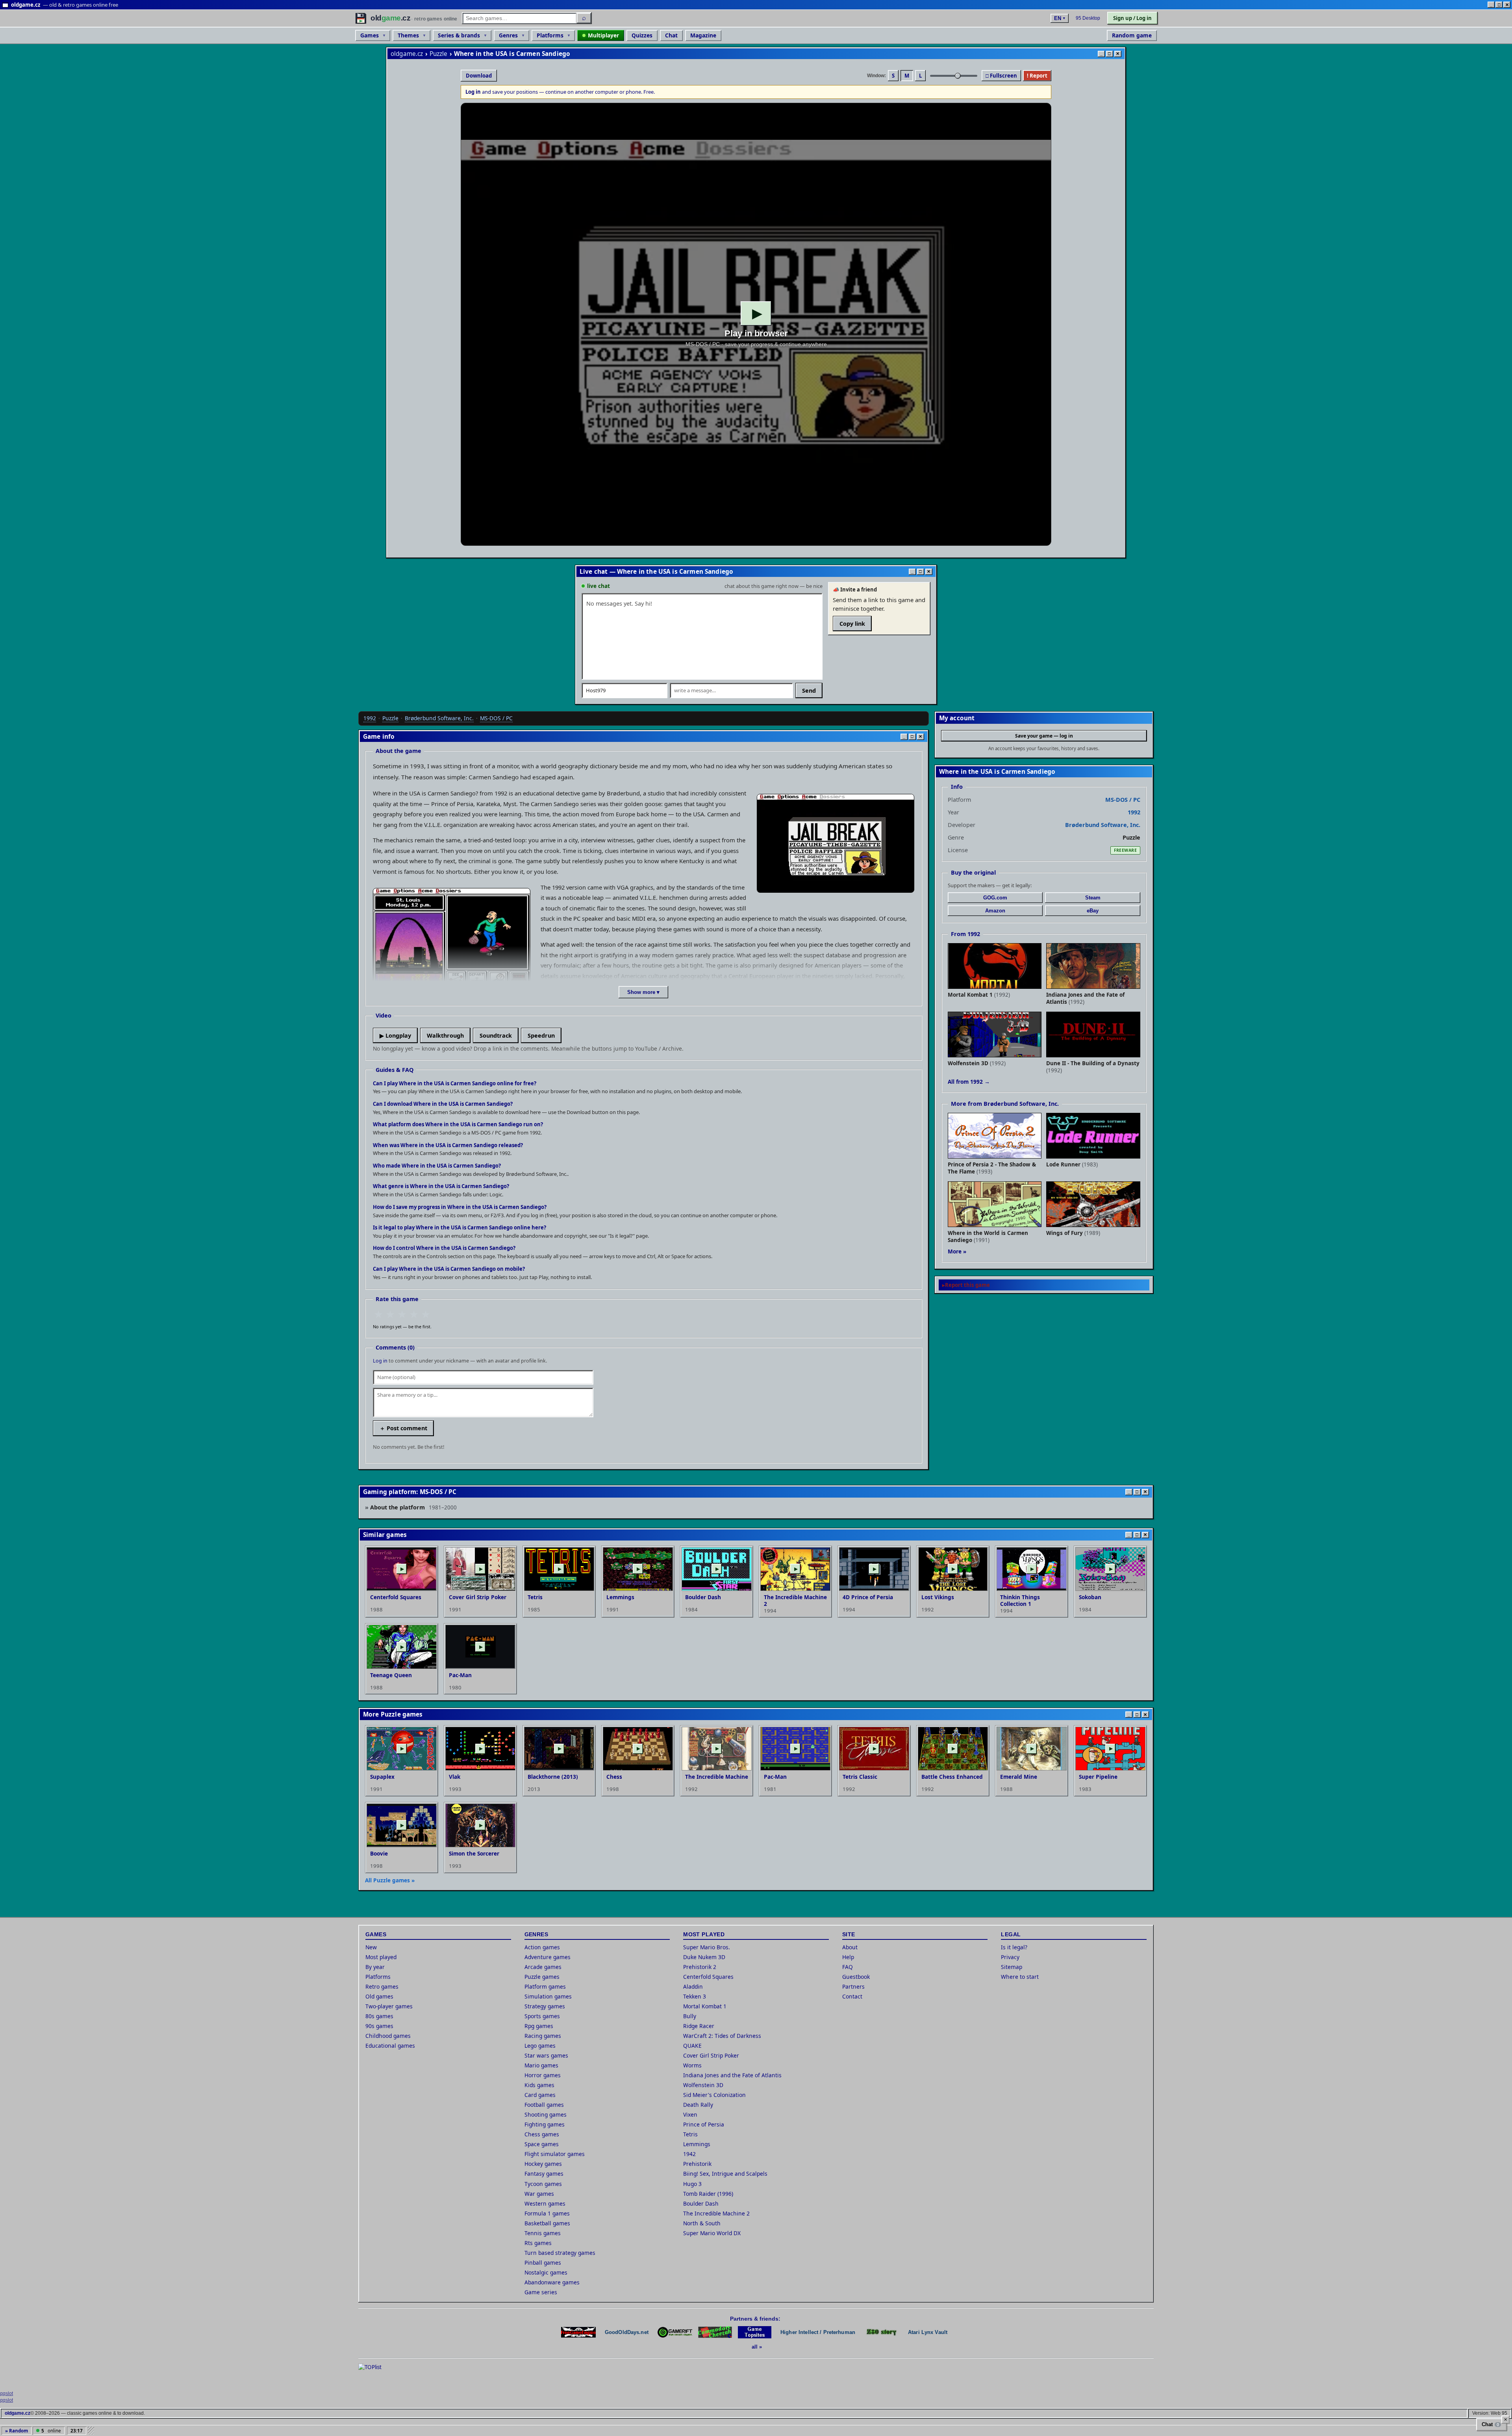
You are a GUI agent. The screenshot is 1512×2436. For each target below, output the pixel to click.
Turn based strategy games (560, 2253)
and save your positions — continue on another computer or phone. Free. (560, 92)
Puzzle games (542, 1977)
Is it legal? (1014, 1947)
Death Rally (698, 2105)
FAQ (848, 1967)
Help (848, 1957)
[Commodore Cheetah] (715, 2332)
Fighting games (545, 2124)
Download (479, 76)
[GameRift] (675, 2332)
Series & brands (459, 35)
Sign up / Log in (1132, 18)
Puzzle (439, 54)
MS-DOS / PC (496, 718)
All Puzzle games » (390, 1880)
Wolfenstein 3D (703, 2085)
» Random (17, 2431)
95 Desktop (1088, 18)
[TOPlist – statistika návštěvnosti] (376, 2375)
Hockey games (543, 2164)
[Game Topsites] (755, 2332)
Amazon (995, 911)
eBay (1093, 911)
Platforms (550, 35)
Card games (540, 2095)
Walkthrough (445, 1035)
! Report (1037, 76)
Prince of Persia (704, 2124)
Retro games (382, 1986)
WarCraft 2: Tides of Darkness (722, 2036)
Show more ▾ (643, 992)
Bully (690, 2016)
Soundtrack (496, 1035)
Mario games (541, 2065)
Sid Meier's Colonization (714, 2095)
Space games (542, 2144)
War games (539, 2194)
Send (809, 691)
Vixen (690, 2114)
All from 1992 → (969, 1082)
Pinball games (543, 2263)
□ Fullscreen (1001, 76)
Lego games (540, 2046)
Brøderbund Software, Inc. (439, 718)
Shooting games (546, 2114)
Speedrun (541, 1035)
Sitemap (1012, 1967)
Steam (1093, 898)
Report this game (967, 1285)
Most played (381, 1957)
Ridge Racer (699, 2026)
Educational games (390, 2046)
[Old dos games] (578, 2332)
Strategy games (545, 2006)
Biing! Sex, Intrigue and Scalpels (725, 2174)
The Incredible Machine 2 (716, 2213)
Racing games (543, 2036)
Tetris (690, 2134)
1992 (370, 718)
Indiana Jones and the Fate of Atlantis (732, 2075)
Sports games (542, 2016)
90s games (379, 2026)
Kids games (539, 2085)
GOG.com (995, 898)
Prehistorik (697, 2164)
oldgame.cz (407, 54)
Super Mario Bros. (707, 1947)
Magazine (703, 35)
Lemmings (697, 2144)
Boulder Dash (701, 2203)
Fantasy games (544, 2174)
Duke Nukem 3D (704, 1957)
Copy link (852, 624)
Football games (544, 2105)
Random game (1132, 35)
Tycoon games (543, 2184)
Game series (541, 2292)
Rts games (538, 2243)
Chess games (542, 2134)
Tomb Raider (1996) (708, 2194)
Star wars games (546, 2055)
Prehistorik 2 (700, 1967)
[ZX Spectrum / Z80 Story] (882, 2332)
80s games (379, 2016)
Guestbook (856, 1977)
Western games (545, 2203)
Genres (508, 35)
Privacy (1010, 1957)
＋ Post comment (403, 1428)
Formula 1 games (547, 2213)
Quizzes (642, 35)
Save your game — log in (1044, 736)
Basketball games (547, 2223)
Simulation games (548, 1996)
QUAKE (692, 2046)
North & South (702, 2223)
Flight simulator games (555, 2154)
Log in (380, 1361)
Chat (671, 35)
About (850, 1947)
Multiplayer (603, 35)
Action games (542, 1947)
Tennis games (543, 2233)
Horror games (543, 2075)
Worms (692, 2065)
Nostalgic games (546, 2272)
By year (375, 1967)
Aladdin (693, 1986)
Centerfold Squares (708, 1977)
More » (957, 1251)
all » (757, 2347)
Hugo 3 (692, 2184)
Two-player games (389, 2006)
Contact (852, 1996)
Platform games (545, 1986)
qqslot (6, 2393)
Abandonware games (552, 2282)
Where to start (1020, 1977)
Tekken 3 (695, 1996)
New (371, 1947)
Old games (379, 1996)
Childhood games (388, 2036)
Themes (408, 35)
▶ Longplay (395, 1035)
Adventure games (548, 1957)
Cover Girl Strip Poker (711, 2055)
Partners (853, 1986)
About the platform (413, 1507)
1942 (689, 2154)
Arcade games (543, 1967)
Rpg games (539, 2026)
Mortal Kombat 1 (705, 2006)
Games (370, 35)
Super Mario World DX (712, 2233)
